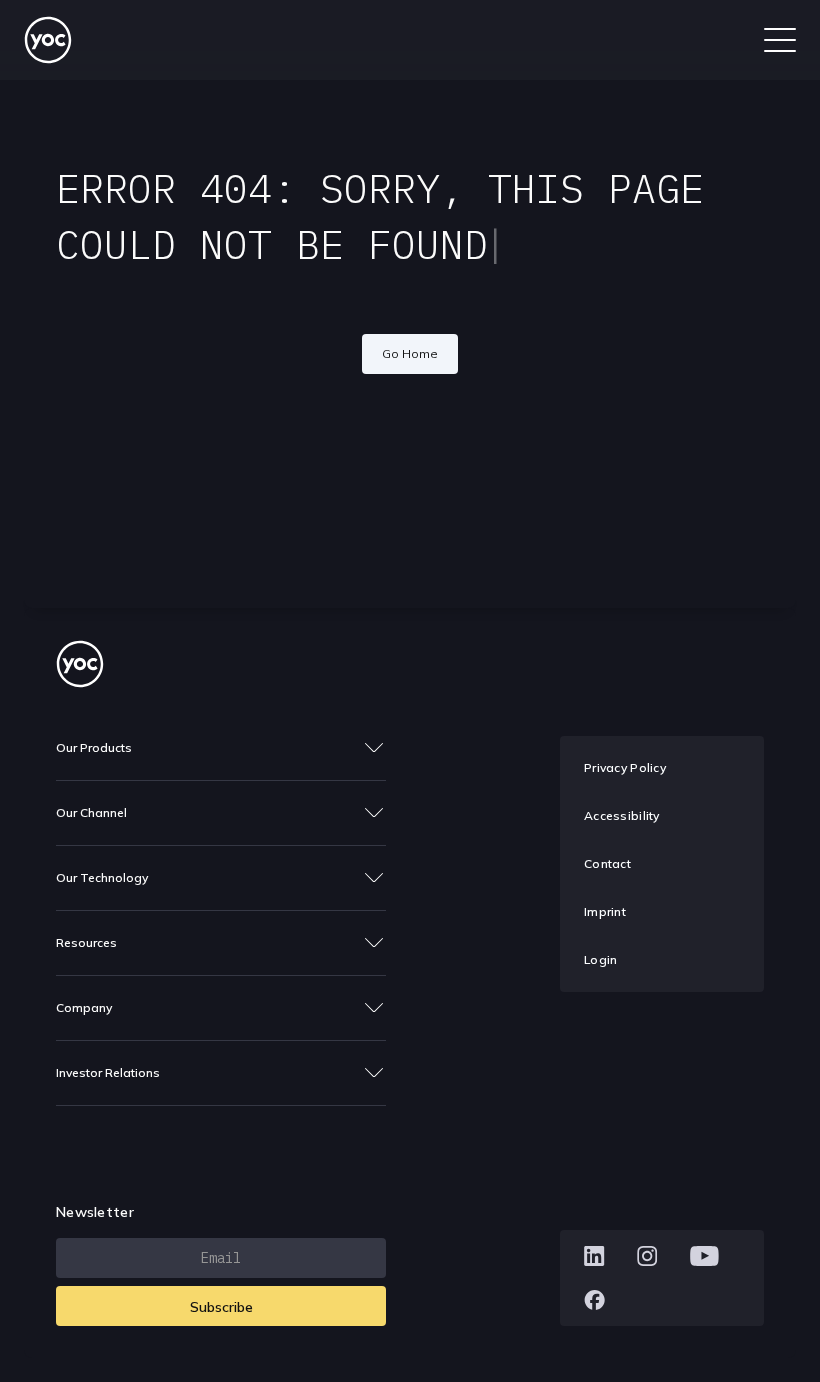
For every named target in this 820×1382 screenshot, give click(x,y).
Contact (607, 863)
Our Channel (91, 812)
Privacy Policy (625, 767)
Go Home (410, 353)
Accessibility (622, 815)
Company (84, 1007)
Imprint (605, 911)
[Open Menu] (780, 40)
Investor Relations (108, 1072)
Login (600, 959)
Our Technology (102, 877)
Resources (86, 942)
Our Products (94, 747)
